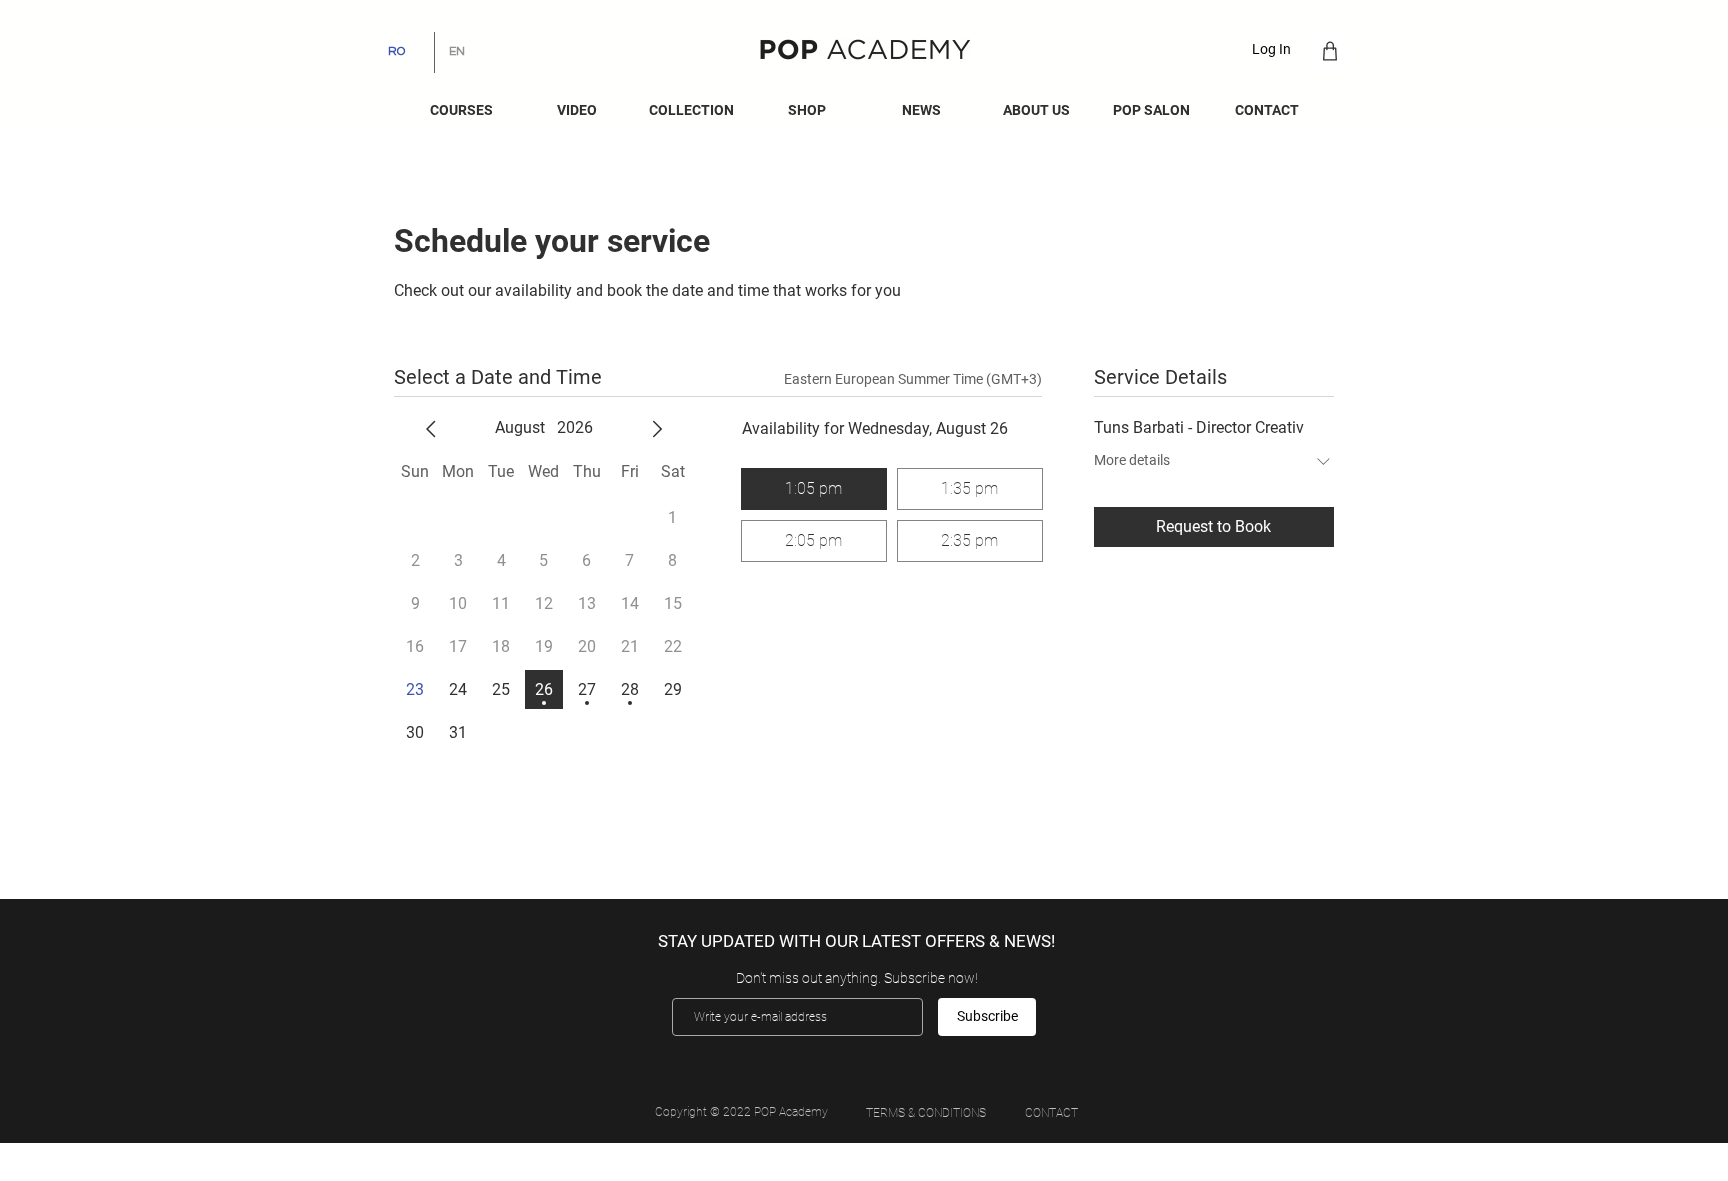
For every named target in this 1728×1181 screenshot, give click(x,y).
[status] (913, 379)
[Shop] (1329, 50)
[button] (921, 110)
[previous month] (431, 429)
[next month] (657, 429)
